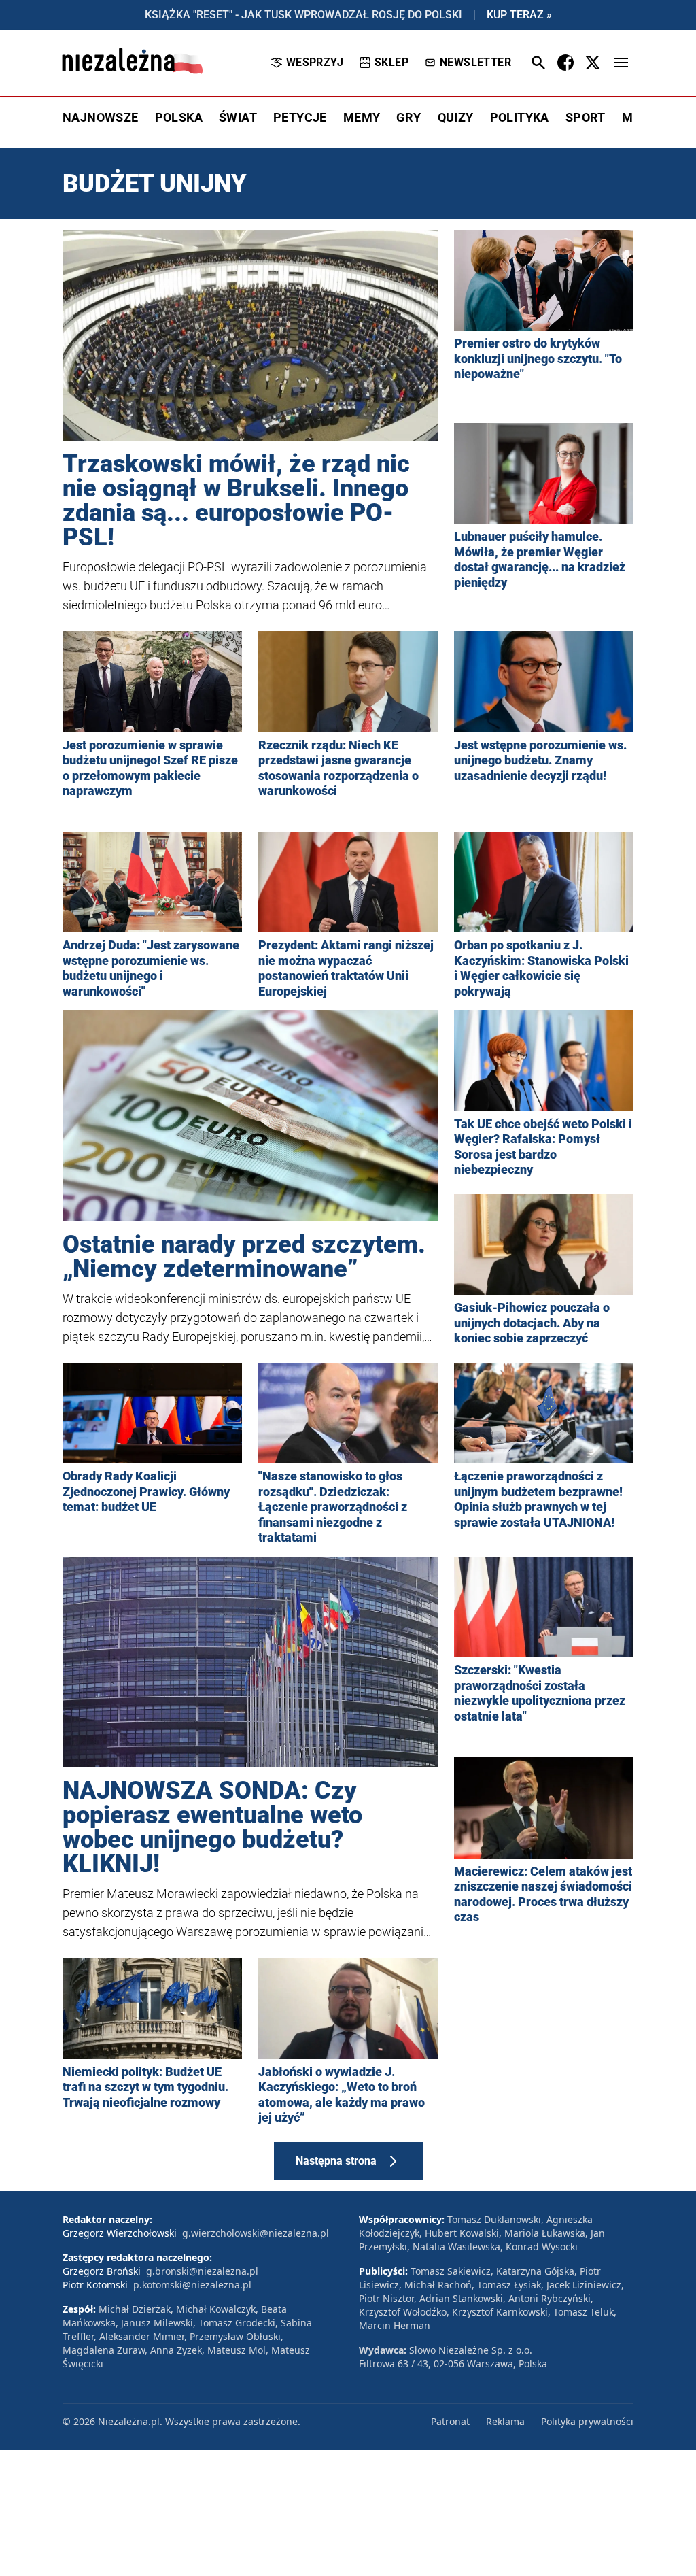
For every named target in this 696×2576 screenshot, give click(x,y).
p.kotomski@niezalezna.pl (192, 2285)
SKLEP (391, 62)
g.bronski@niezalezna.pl (202, 2271)
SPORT (586, 117)
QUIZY (456, 117)
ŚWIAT (238, 117)
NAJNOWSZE (101, 117)
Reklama (505, 2421)
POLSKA (179, 117)
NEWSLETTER (475, 62)
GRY (408, 117)
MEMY (362, 117)
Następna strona (336, 2161)
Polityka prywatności (587, 2421)
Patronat (450, 2421)
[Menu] (621, 63)
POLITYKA (520, 117)
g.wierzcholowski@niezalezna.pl (256, 2233)
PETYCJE (300, 117)
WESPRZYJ (315, 62)
